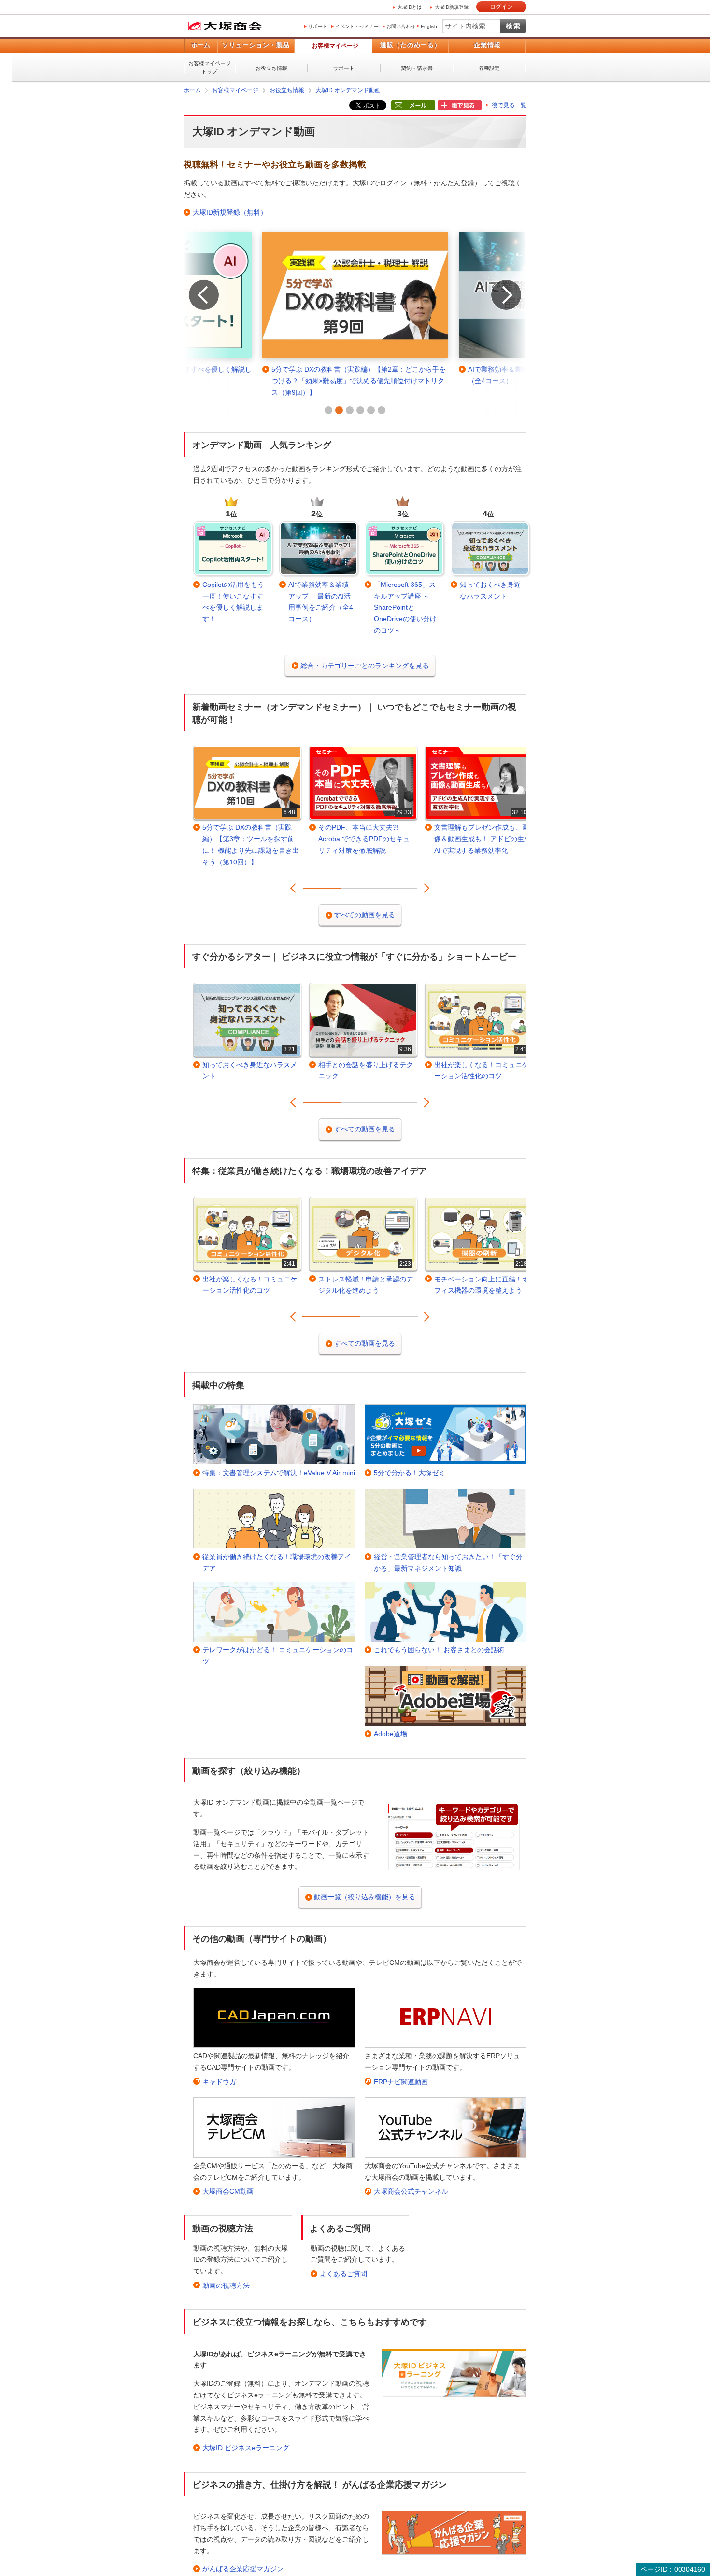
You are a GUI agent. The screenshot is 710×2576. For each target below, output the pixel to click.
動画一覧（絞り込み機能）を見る (365, 1897)
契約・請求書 (417, 68)
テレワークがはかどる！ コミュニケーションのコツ (278, 1656)
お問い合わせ (401, 26)
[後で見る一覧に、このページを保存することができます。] (460, 106)
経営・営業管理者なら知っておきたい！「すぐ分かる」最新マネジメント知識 (448, 1562)
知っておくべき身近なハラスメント (490, 590)
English (429, 26)
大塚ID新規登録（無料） (230, 212)
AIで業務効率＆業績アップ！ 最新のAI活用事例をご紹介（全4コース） (321, 602)
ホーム (201, 45)
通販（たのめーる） (411, 45)
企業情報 (487, 45)
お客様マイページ (335, 46)
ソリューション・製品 (256, 45)
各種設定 (489, 68)
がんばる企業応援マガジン (243, 2569)
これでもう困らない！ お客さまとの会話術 (439, 1650)
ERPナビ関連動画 (401, 2082)
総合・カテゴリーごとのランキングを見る (365, 666)
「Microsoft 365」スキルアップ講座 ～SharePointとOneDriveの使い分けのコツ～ (405, 607)
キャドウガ (219, 2082)
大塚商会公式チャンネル (411, 2191)
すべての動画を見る (365, 915)
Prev (194, 282)
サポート (318, 26)
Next (496, 282)
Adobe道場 (390, 1734)
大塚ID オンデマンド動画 (348, 90)
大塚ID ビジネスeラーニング (246, 2448)
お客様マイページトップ (210, 67)
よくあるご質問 (343, 2274)
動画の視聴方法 (226, 2285)
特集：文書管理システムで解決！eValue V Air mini (279, 1473)
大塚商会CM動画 (228, 2191)
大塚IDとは (410, 7)
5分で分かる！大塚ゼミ (410, 1473)
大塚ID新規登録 (452, 7)
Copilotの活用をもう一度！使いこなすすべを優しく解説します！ (233, 602)
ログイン (501, 7)
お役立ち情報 (271, 68)
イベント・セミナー (357, 26)
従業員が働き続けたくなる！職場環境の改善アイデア (277, 1562)
